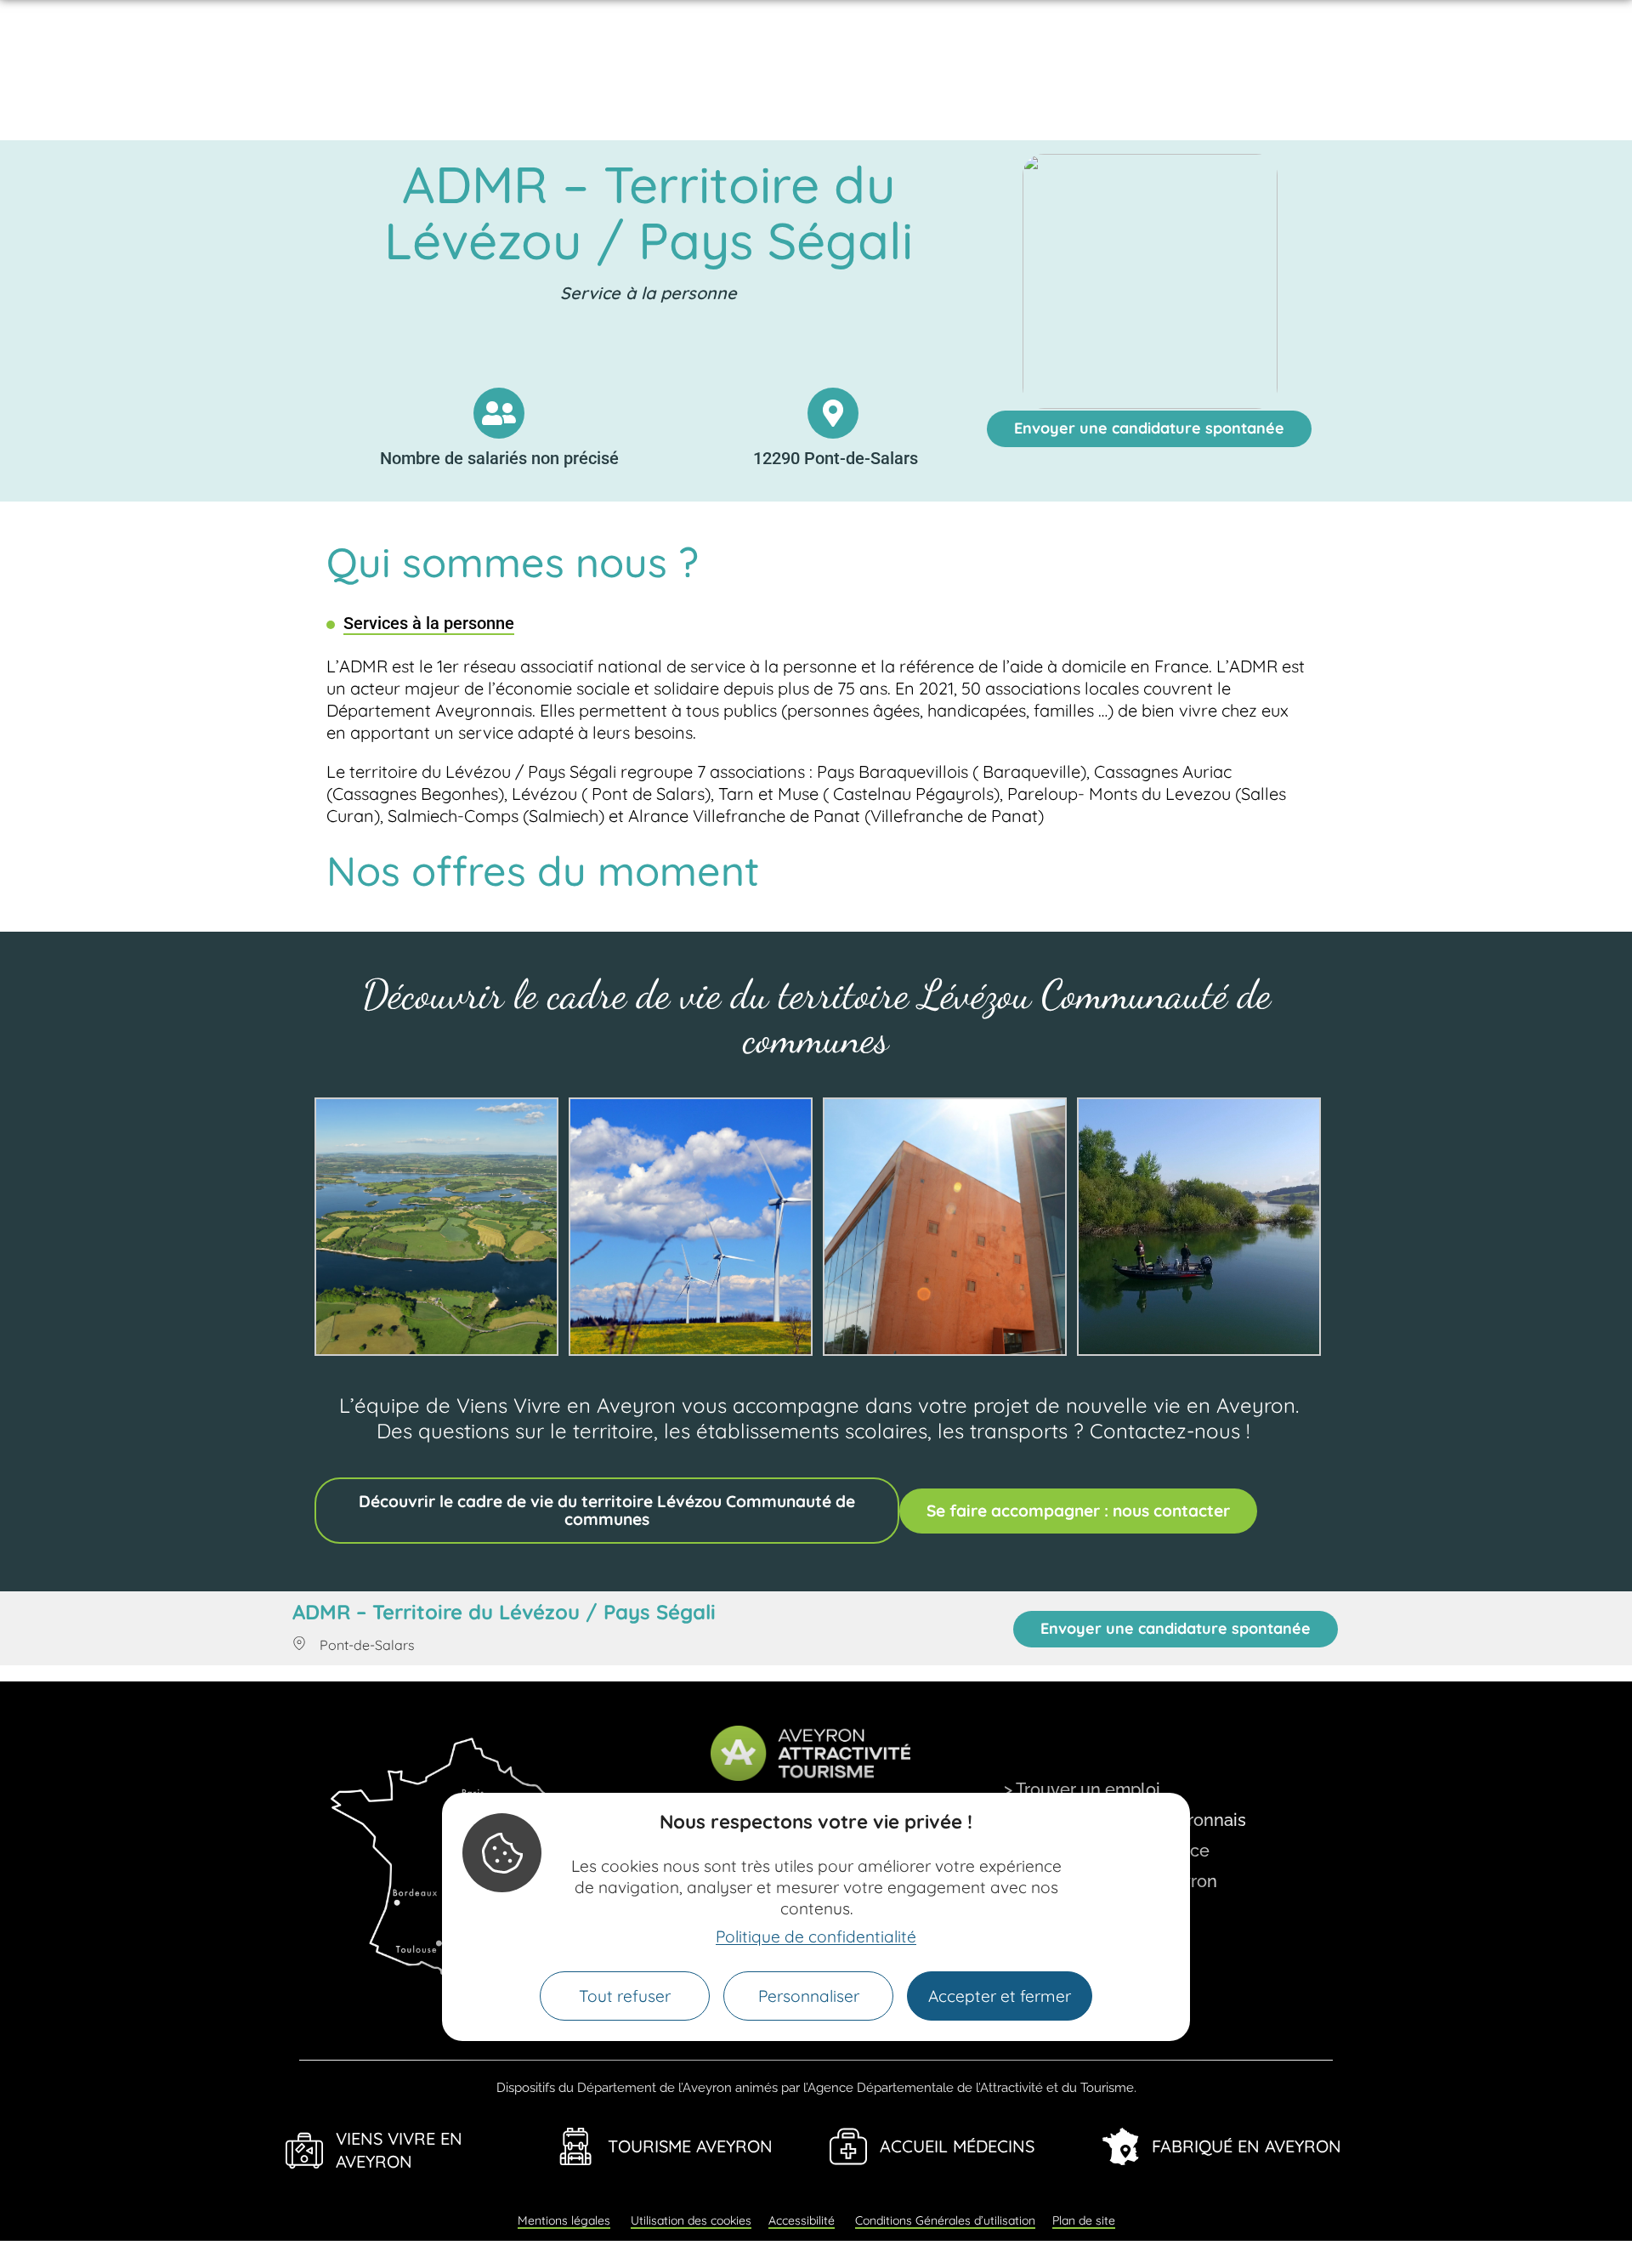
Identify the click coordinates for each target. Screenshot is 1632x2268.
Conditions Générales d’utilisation (945, 2220)
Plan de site (1084, 2220)
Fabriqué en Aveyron (1247, 2146)
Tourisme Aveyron (690, 2146)
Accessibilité (802, 2220)
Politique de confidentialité (816, 1936)
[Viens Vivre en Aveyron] (304, 2151)
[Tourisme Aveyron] (576, 2146)
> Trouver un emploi (1082, 1789)
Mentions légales (564, 2220)
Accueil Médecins (957, 2146)
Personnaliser (809, 1996)
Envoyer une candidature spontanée (1149, 428)
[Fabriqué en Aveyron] (1120, 2146)
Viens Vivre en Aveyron (399, 2150)
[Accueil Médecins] (848, 2146)
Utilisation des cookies (691, 2220)
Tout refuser (625, 1996)
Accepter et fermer (1000, 1996)
